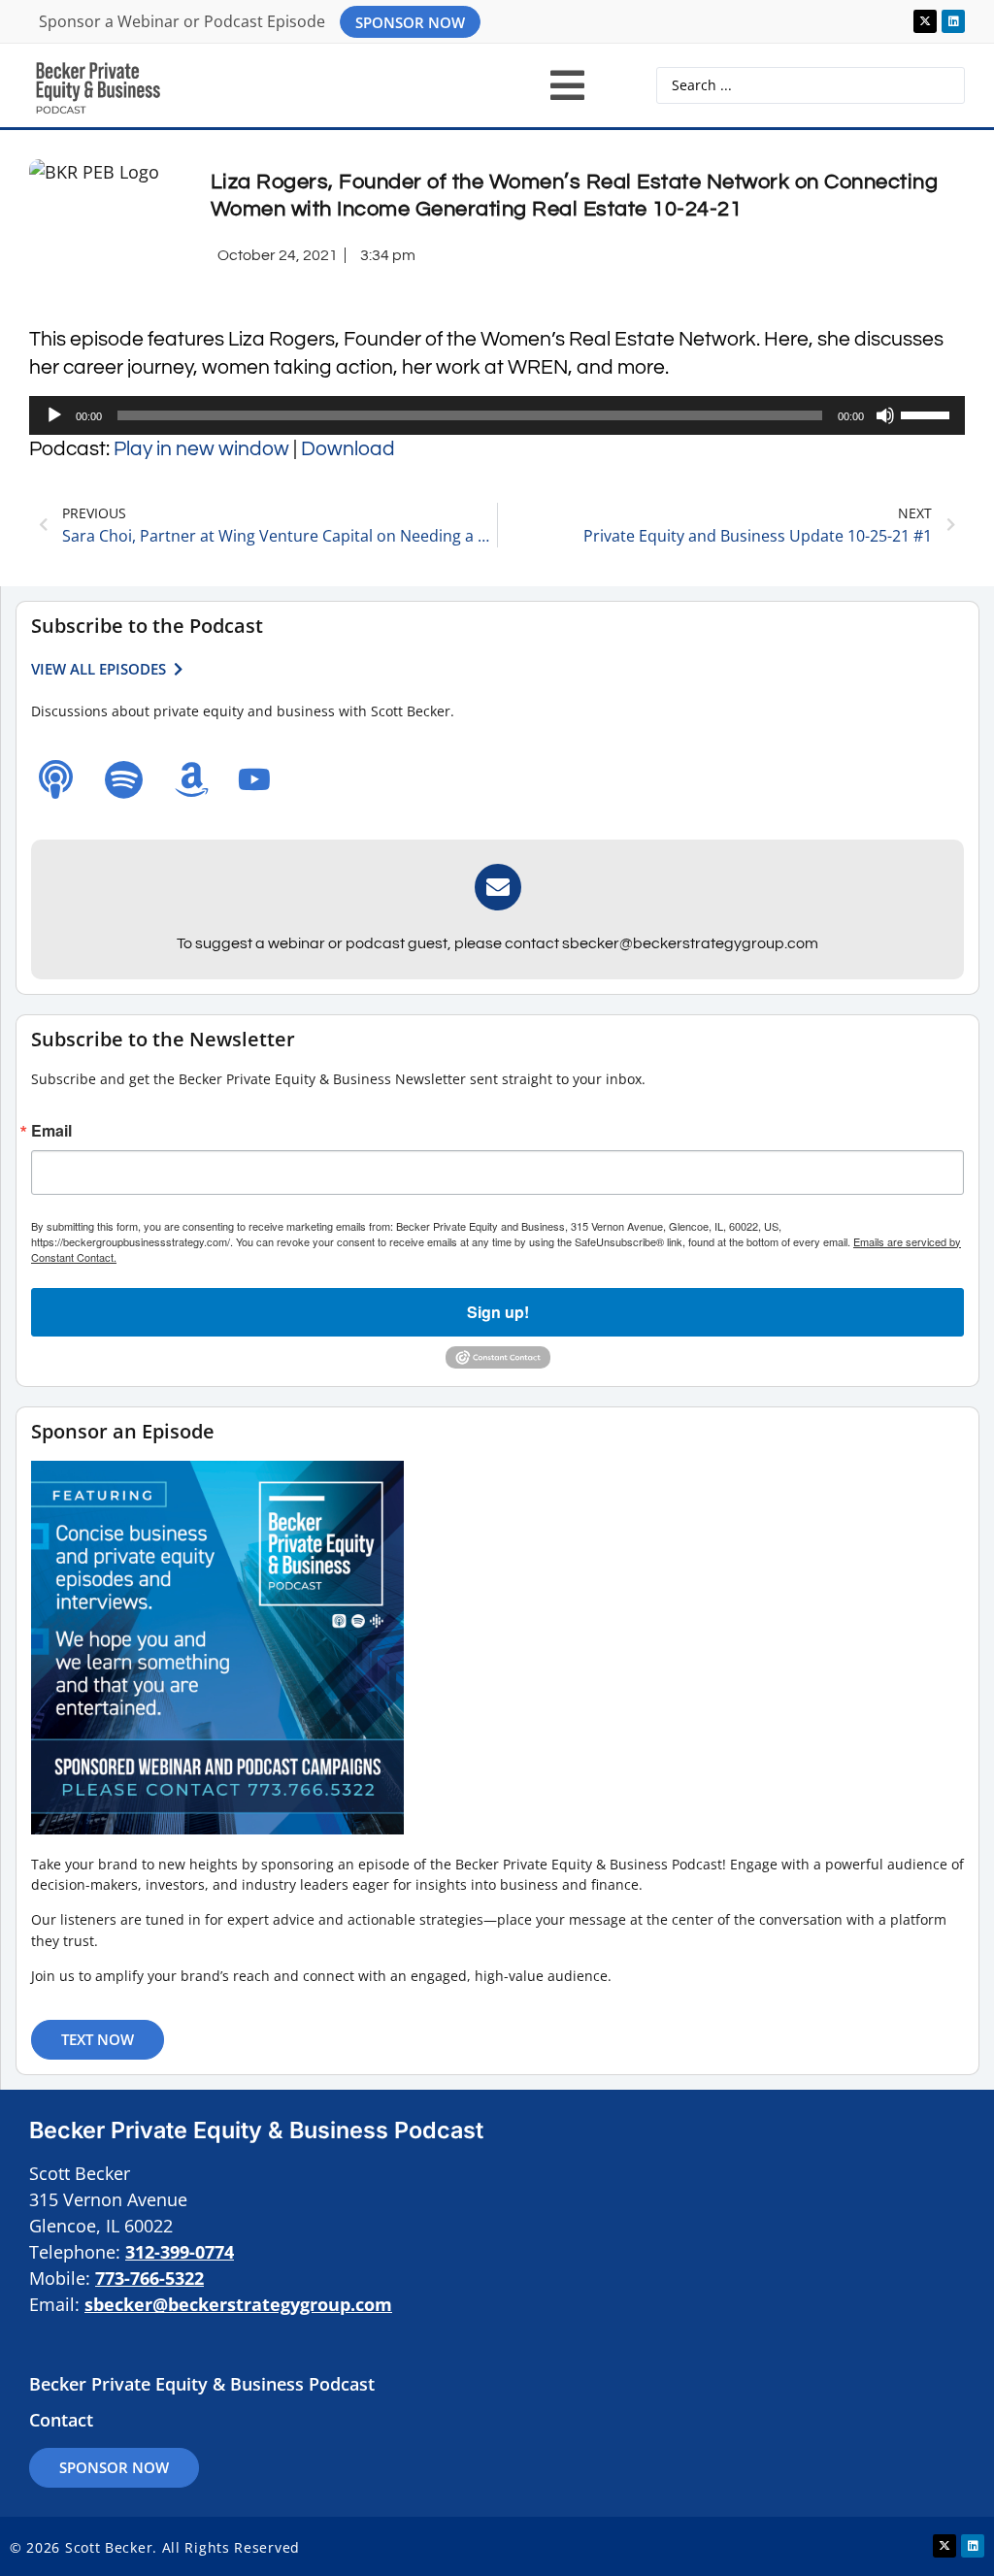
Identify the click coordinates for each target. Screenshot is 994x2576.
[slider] (928, 413)
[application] (497, 415)
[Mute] (885, 415)
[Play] (54, 415)
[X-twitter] (925, 21)
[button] (567, 85)
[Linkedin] (953, 21)
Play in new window (201, 449)
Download (348, 449)
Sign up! (498, 1312)
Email (51, 1131)
